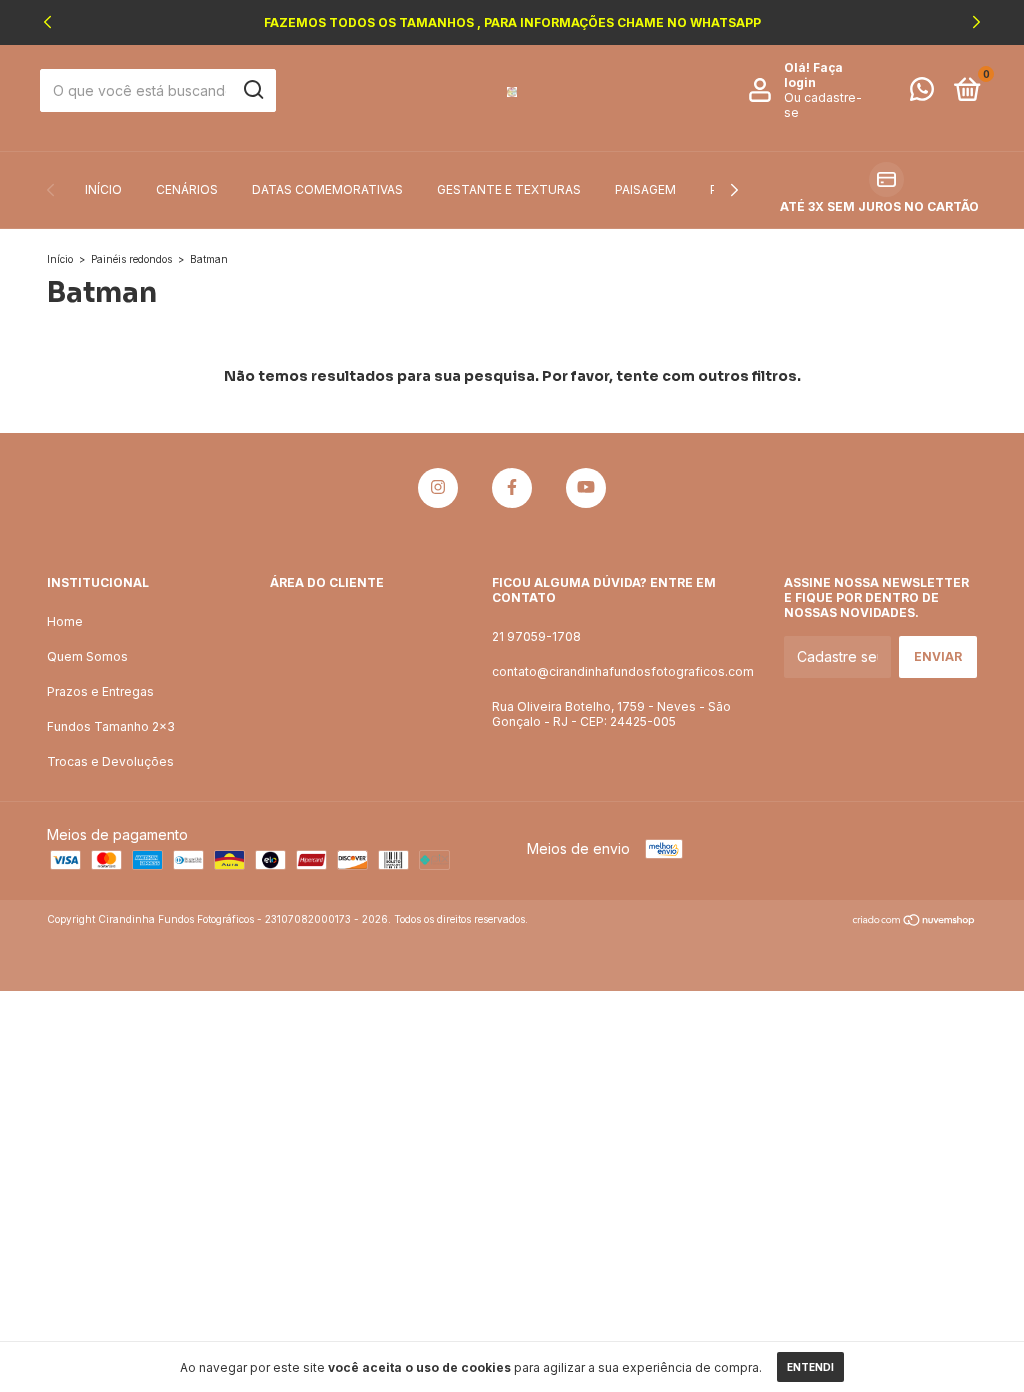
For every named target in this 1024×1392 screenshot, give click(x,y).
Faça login (813, 75)
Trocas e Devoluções (110, 761)
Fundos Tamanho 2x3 (111, 726)
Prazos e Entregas (100, 691)
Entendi (810, 1367)
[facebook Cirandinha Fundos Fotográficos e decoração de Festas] (512, 488)
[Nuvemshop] (914, 921)
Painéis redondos (131, 259)
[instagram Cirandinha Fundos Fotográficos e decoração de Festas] (438, 488)
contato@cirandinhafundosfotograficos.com (623, 671)
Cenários (187, 189)
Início (103, 189)
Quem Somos (87, 656)
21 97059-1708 (536, 636)
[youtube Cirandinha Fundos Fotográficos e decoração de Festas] (586, 488)
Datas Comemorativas (327, 189)
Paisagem (645, 189)
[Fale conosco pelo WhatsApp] (922, 93)
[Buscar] (252, 90)
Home (65, 621)
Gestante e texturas (509, 189)
